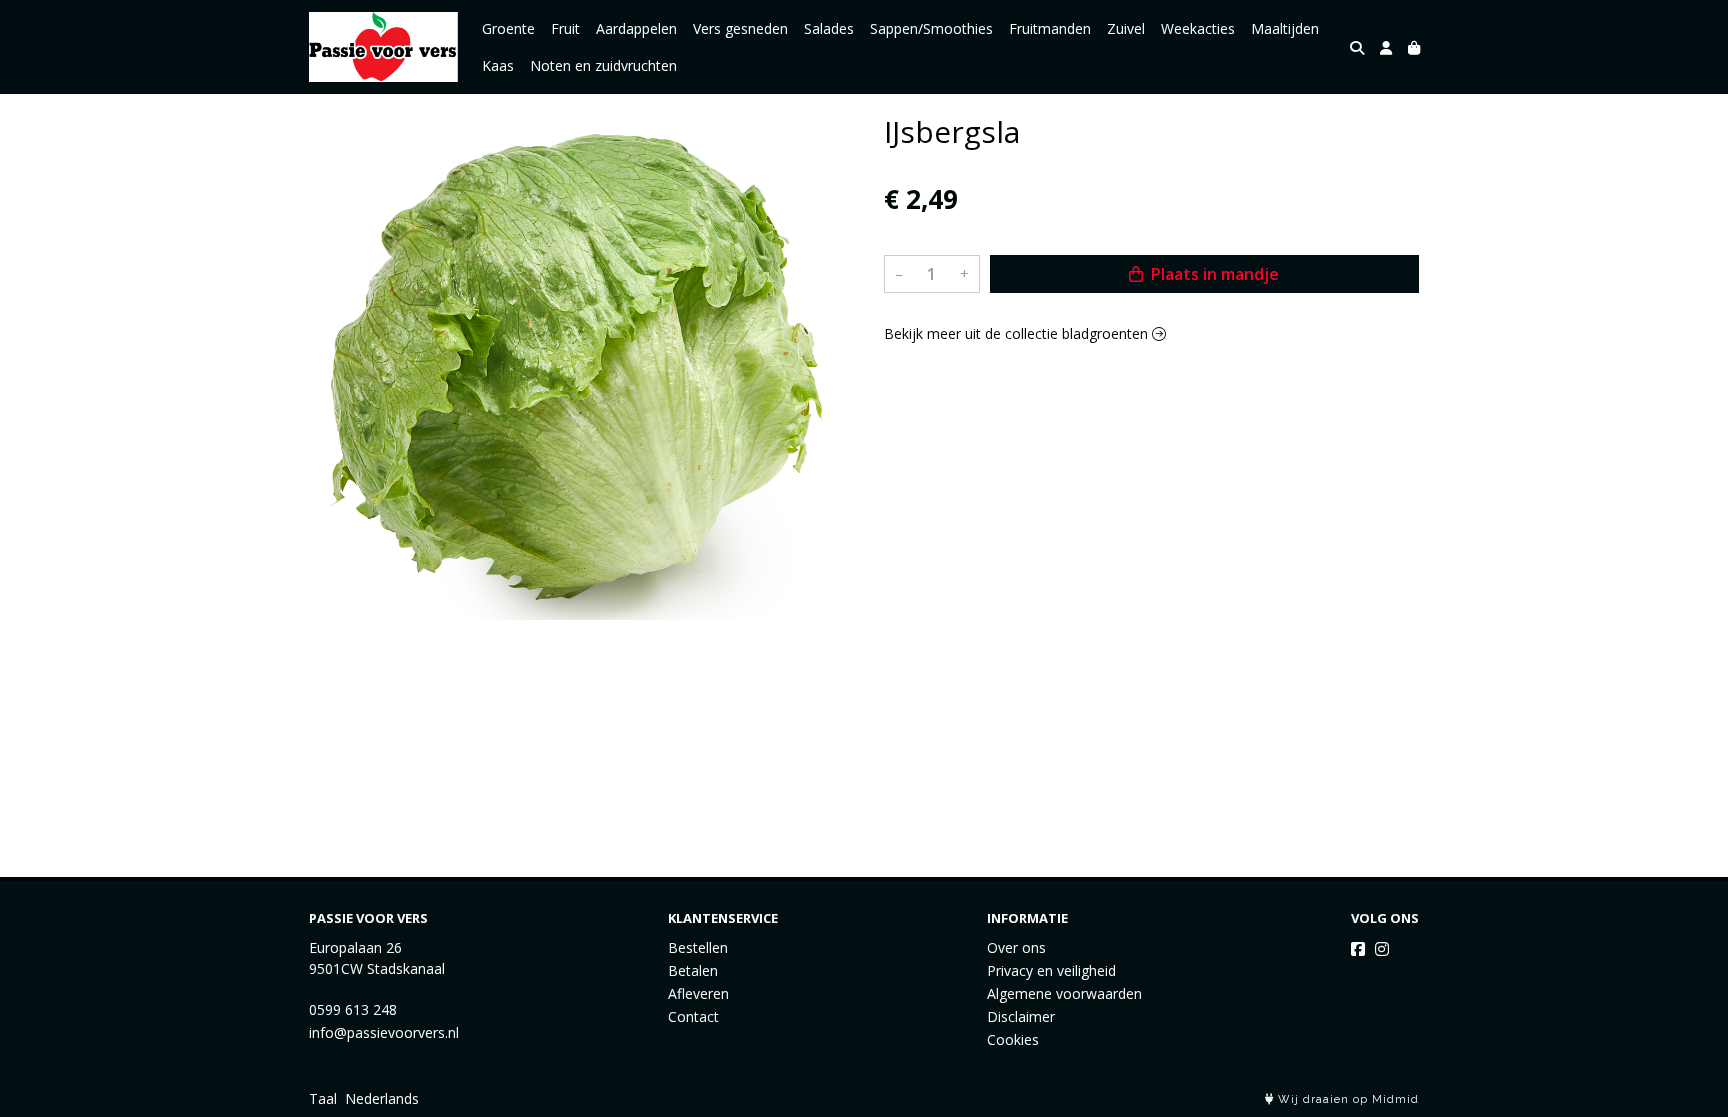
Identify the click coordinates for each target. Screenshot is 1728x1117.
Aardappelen (636, 28)
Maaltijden (1285, 28)
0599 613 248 (353, 1009)
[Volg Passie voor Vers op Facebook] (1358, 949)
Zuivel (1126, 28)
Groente (508, 28)
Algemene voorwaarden (1064, 993)
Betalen (693, 970)
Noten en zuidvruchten (603, 65)
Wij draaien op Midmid (1346, 1099)
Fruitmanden (1050, 28)
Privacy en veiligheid (1051, 970)
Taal (323, 1098)
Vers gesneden (740, 28)
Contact (693, 1016)
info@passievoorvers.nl (384, 1032)
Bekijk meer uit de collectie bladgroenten (1018, 333)
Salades (829, 28)
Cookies (1013, 1039)
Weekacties (1198, 28)
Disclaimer (1021, 1016)
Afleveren (698, 993)
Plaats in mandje (1213, 274)
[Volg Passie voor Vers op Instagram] (1382, 949)
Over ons (1016, 947)
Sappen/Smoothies (931, 28)
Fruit (565, 28)
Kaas (498, 65)
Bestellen (698, 947)
